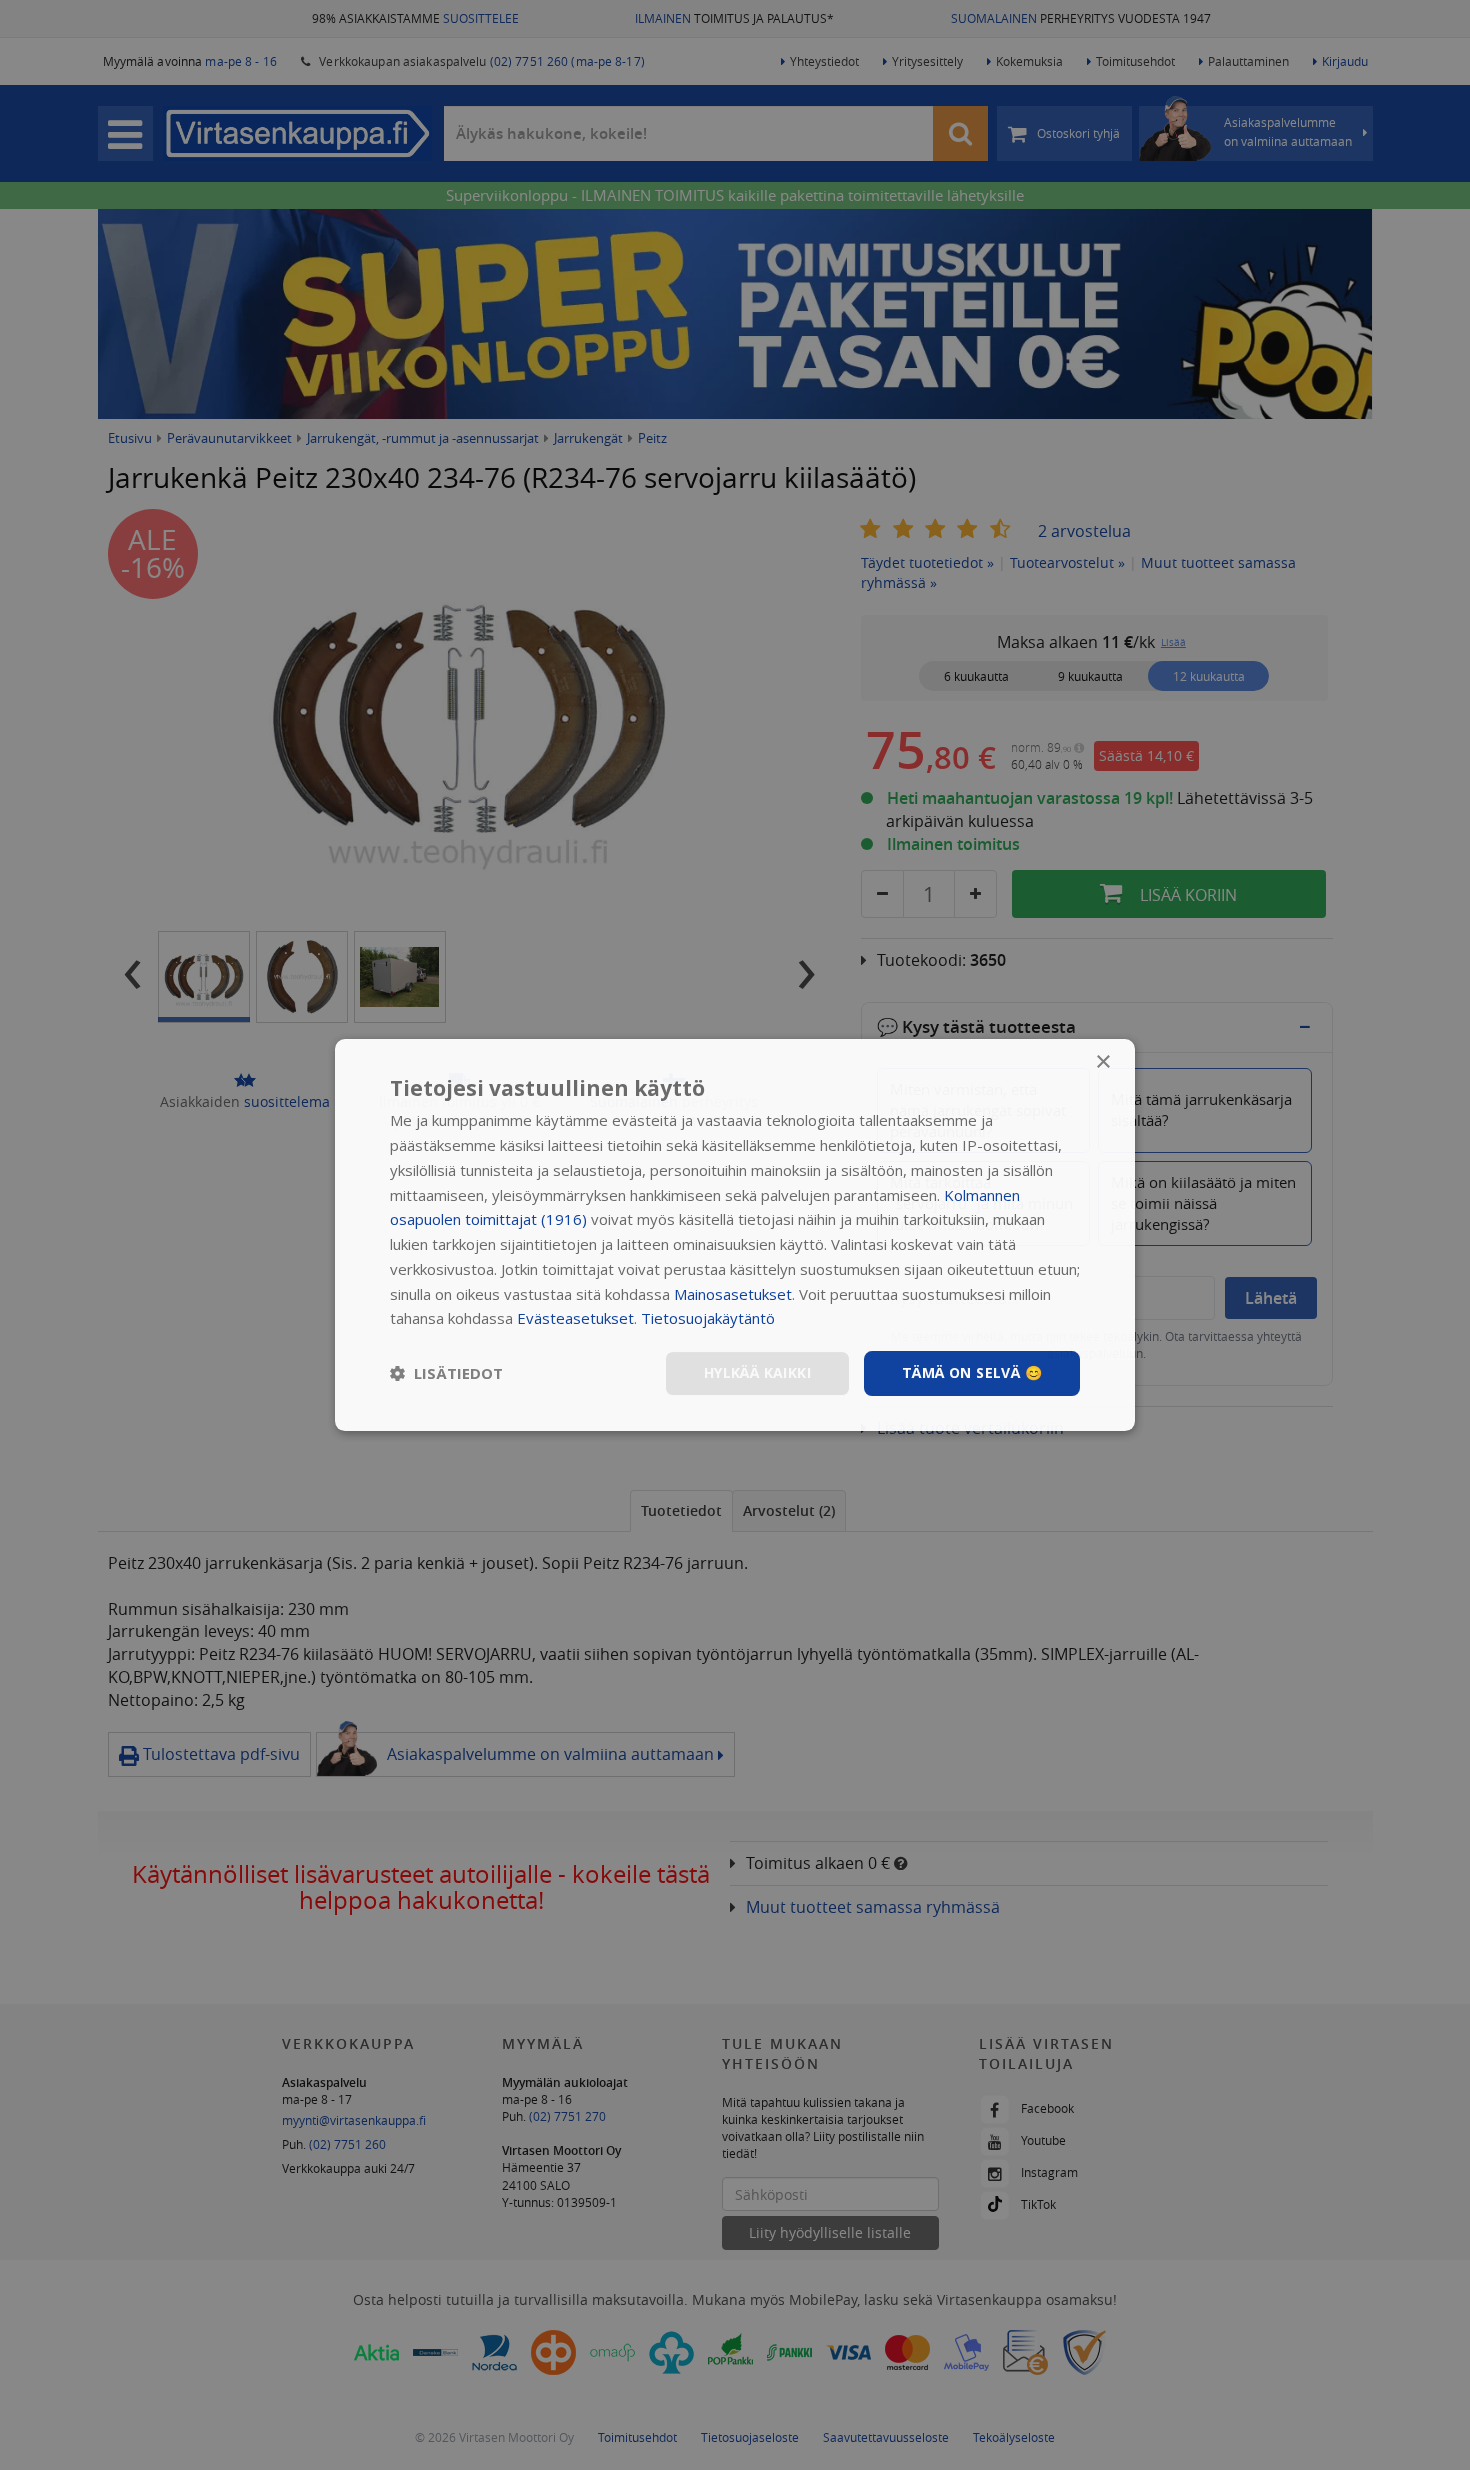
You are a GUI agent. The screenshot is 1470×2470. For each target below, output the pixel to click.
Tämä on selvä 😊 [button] (972, 1372)
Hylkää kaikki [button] (757, 1372)
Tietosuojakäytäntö (708, 1318)
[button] (446, 1374)
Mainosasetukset (733, 1294)
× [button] (1102, 1062)
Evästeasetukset (575, 1318)
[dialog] (735, 1235)
